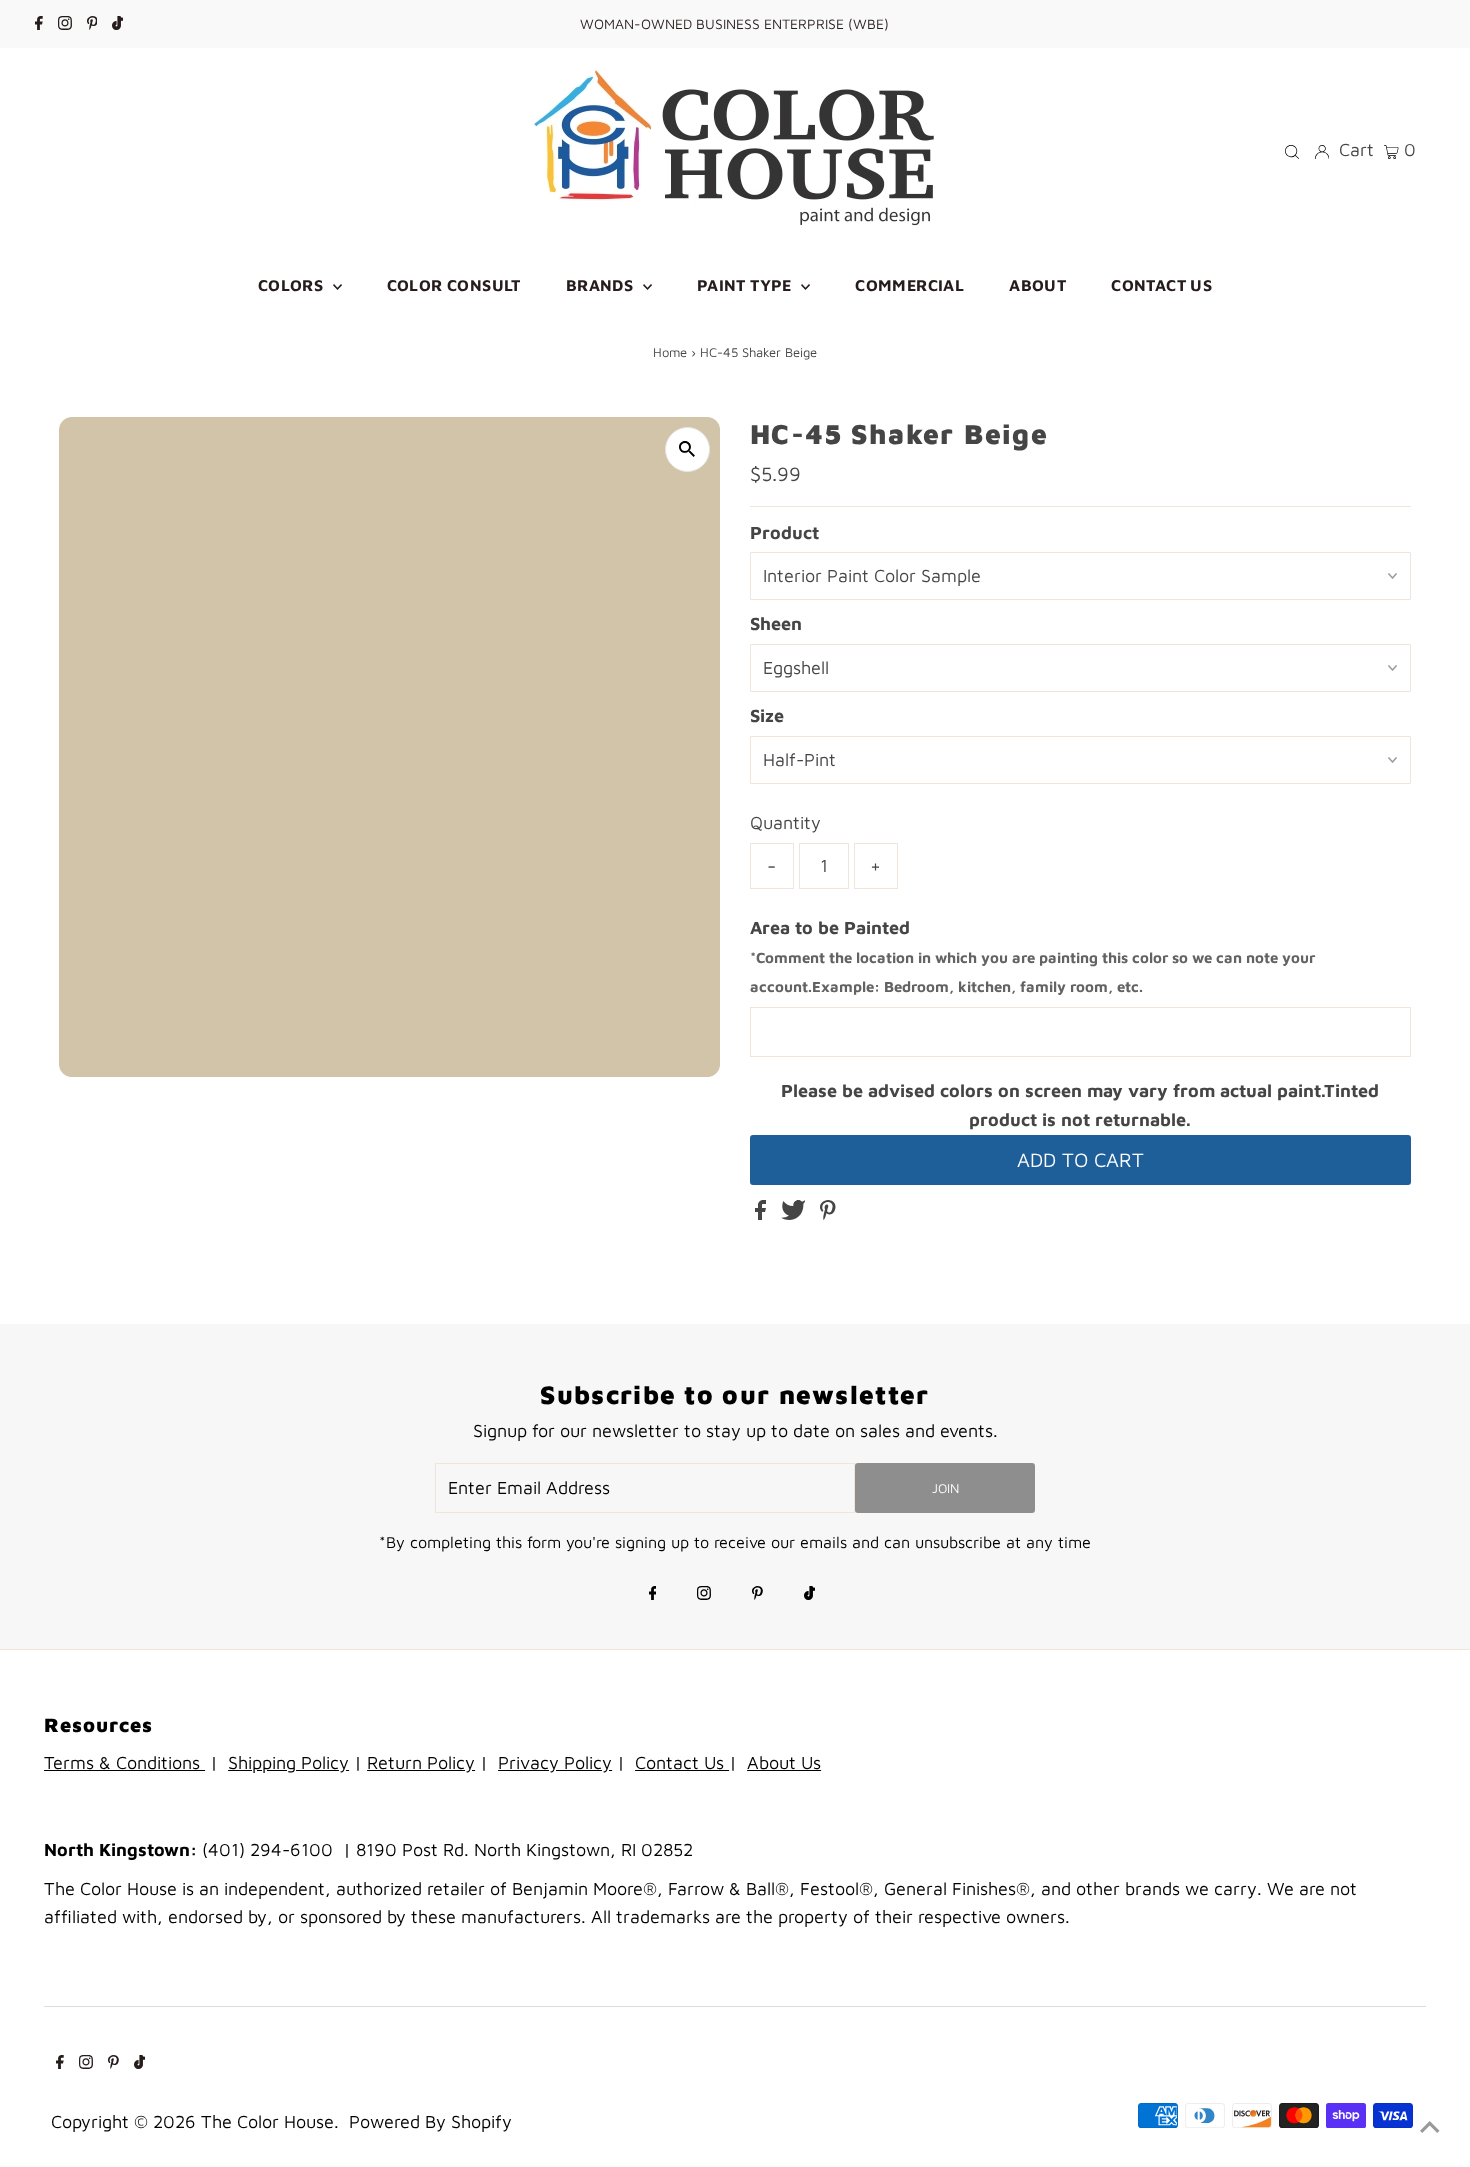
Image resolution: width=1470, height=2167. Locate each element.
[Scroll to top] (1430, 2127)
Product (784, 532)
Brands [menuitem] (602, 285)
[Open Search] (1292, 150)
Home (670, 352)
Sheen (776, 623)
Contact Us (682, 1762)
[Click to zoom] (687, 449)
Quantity (785, 822)
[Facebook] (39, 24)
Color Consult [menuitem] (454, 285)
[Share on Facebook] (763, 1213)
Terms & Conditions (124, 1762)
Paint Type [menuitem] (746, 285)
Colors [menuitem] (293, 285)
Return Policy (421, 1762)
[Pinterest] (92, 24)
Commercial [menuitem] (909, 285)
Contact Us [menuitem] (1161, 285)
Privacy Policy (555, 1762)
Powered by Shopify (430, 2121)
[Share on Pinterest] (828, 1213)
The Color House (267, 2121)
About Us (784, 1762)
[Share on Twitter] (796, 1213)
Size (767, 715)
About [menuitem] (1037, 285)
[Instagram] (65, 24)
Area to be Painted (1032, 956)
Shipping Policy (288, 1762)
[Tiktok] (117, 24)
